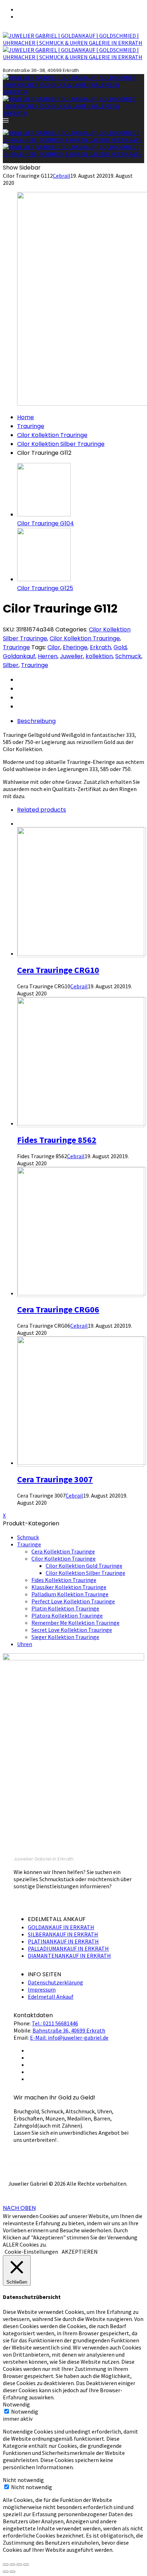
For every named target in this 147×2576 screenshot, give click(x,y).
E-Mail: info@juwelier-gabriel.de (69, 2038)
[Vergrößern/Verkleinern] (26, 2565)
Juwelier (72, 656)
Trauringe (31, 426)
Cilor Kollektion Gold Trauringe (84, 1566)
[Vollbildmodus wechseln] (19, 2565)
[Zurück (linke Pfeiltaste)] (6, 2572)
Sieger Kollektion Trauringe (65, 1637)
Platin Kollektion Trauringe (65, 1608)
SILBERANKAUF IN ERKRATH (63, 1934)
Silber (11, 665)
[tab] (81, 721)
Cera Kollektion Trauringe (63, 1551)
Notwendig (25, 2411)
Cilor (54, 647)
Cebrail (62, 176)
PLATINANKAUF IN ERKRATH (63, 1941)
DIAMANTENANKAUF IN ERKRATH (69, 1956)
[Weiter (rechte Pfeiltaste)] (12, 2572)
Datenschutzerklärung (55, 1982)
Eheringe (75, 647)
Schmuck (128, 656)
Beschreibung (36, 721)
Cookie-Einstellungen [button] (31, 2252)
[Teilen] (12, 2565)
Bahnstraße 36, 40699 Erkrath (69, 2030)
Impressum (42, 1989)
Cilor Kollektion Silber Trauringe (61, 444)
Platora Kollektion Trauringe (67, 1615)
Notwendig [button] (16, 2404)
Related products (42, 810)
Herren (48, 656)
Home (26, 417)
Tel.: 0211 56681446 (55, 2023)
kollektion (99, 656)
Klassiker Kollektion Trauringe (69, 1587)
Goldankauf (19, 656)
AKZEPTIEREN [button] (80, 2252)
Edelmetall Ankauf (51, 1997)
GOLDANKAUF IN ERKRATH (61, 1927)
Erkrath (100, 647)
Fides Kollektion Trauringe (64, 1580)
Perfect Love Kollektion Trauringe (73, 1601)
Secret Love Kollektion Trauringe (72, 1630)
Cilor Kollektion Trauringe (52, 435)
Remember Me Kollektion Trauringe (75, 1623)
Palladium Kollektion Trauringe (70, 1594)
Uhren (25, 1644)
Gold (120, 647)
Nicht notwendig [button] (23, 2480)
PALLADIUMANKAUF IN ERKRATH (68, 1948)
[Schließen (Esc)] (6, 2565)
